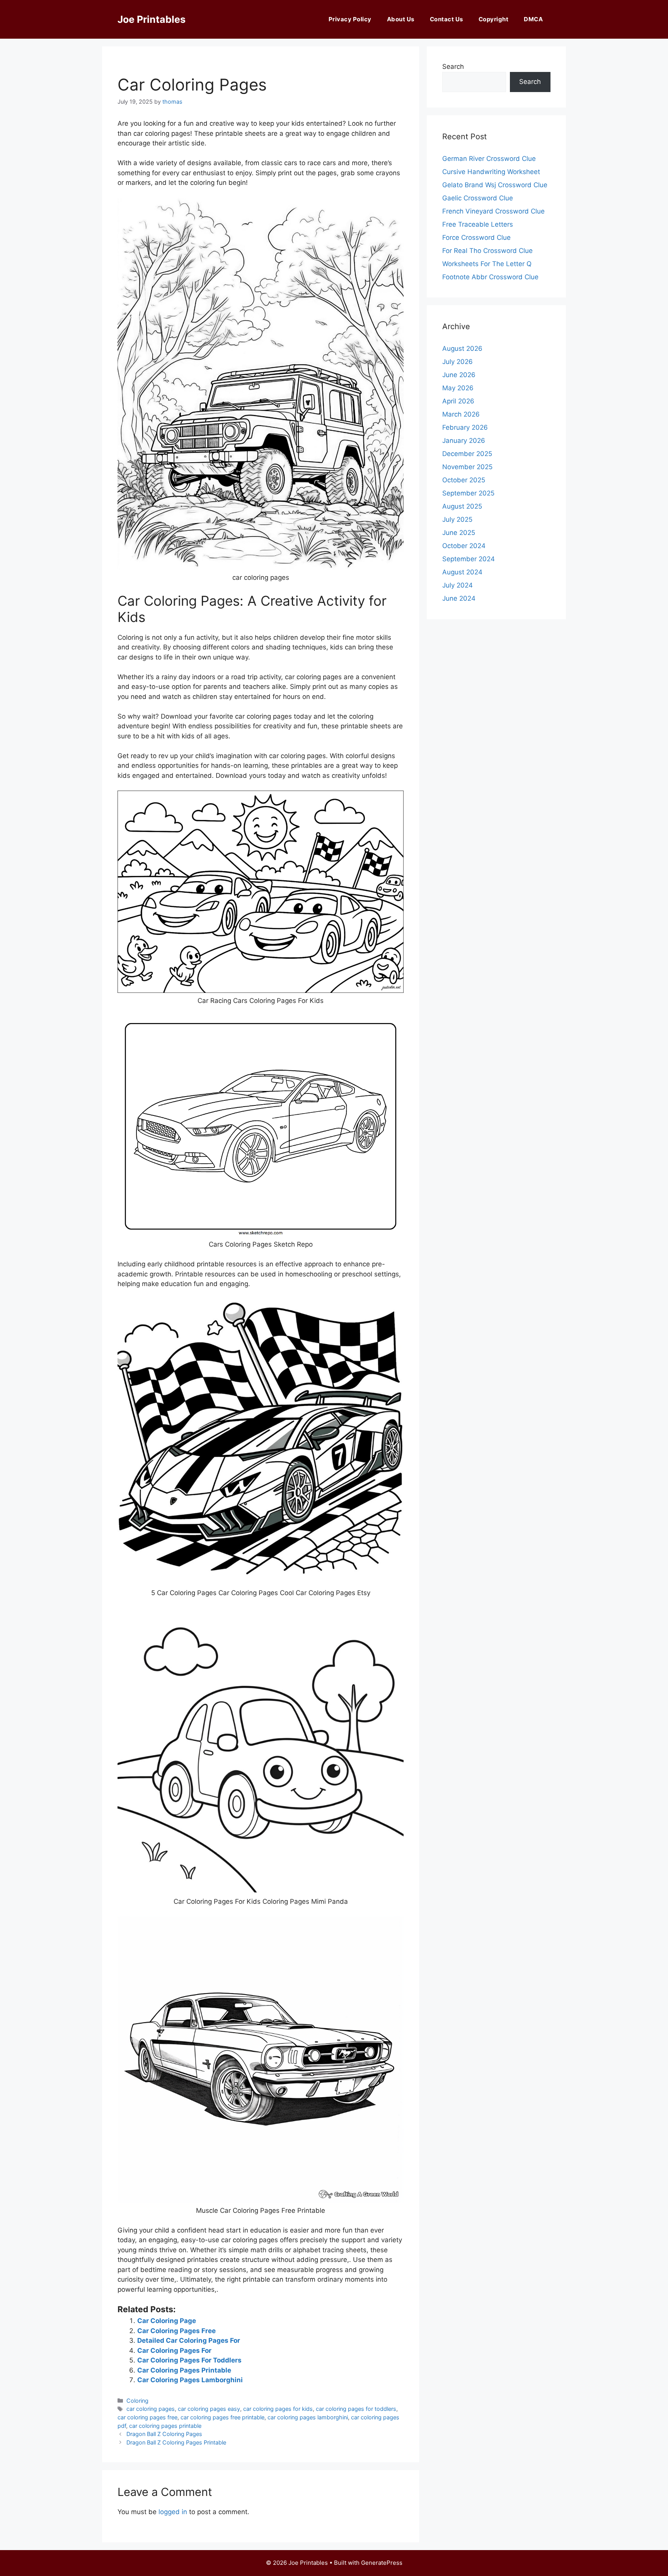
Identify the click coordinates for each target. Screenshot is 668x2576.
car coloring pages (151, 2409)
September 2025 (468, 493)
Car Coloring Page (167, 2321)
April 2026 (458, 401)
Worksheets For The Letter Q (487, 264)
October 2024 (464, 546)
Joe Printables (152, 19)
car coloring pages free (147, 2417)
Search (453, 67)
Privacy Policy (350, 19)
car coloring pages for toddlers (356, 2409)
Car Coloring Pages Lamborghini (190, 2380)
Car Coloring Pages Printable (184, 2370)
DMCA (533, 19)
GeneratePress (382, 2563)
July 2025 (457, 519)
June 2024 (459, 598)
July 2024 (458, 585)
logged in (173, 2512)
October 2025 (464, 480)
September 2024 (469, 559)
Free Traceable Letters (478, 224)
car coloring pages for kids (278, 2409)
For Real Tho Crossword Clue (487, 251)
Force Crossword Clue (476, 237)
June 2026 (459, 375)
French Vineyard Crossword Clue (493, 211)
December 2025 (467, 454)
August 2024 (462, 572)
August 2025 (462, 506)
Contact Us (446, 19)
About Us (401, 19)
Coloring (137, 2401)
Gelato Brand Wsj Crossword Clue (495, 185)
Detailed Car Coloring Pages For (189, 2340)
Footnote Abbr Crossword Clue (490, 277)
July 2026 (458, 362)
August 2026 (462, 348)
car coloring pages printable (165, 2426)
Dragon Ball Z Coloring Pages (164, 2434)
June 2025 (459, 533)
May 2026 (458, 388)
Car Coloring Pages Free (176, 2331)
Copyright (494, 19)
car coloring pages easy (209, 2409)
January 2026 (464, 441)
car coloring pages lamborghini (308, 2417)
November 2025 (467, 467)
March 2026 (461, 414)
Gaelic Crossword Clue (478, 198)
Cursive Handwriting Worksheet (491, 172)
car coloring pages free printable (222, 2417)
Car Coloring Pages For (174, 2351)
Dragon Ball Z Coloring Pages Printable (176, 2442)
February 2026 (465, 427)
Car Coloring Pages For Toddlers (189, 2360)
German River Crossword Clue (489, 159)
